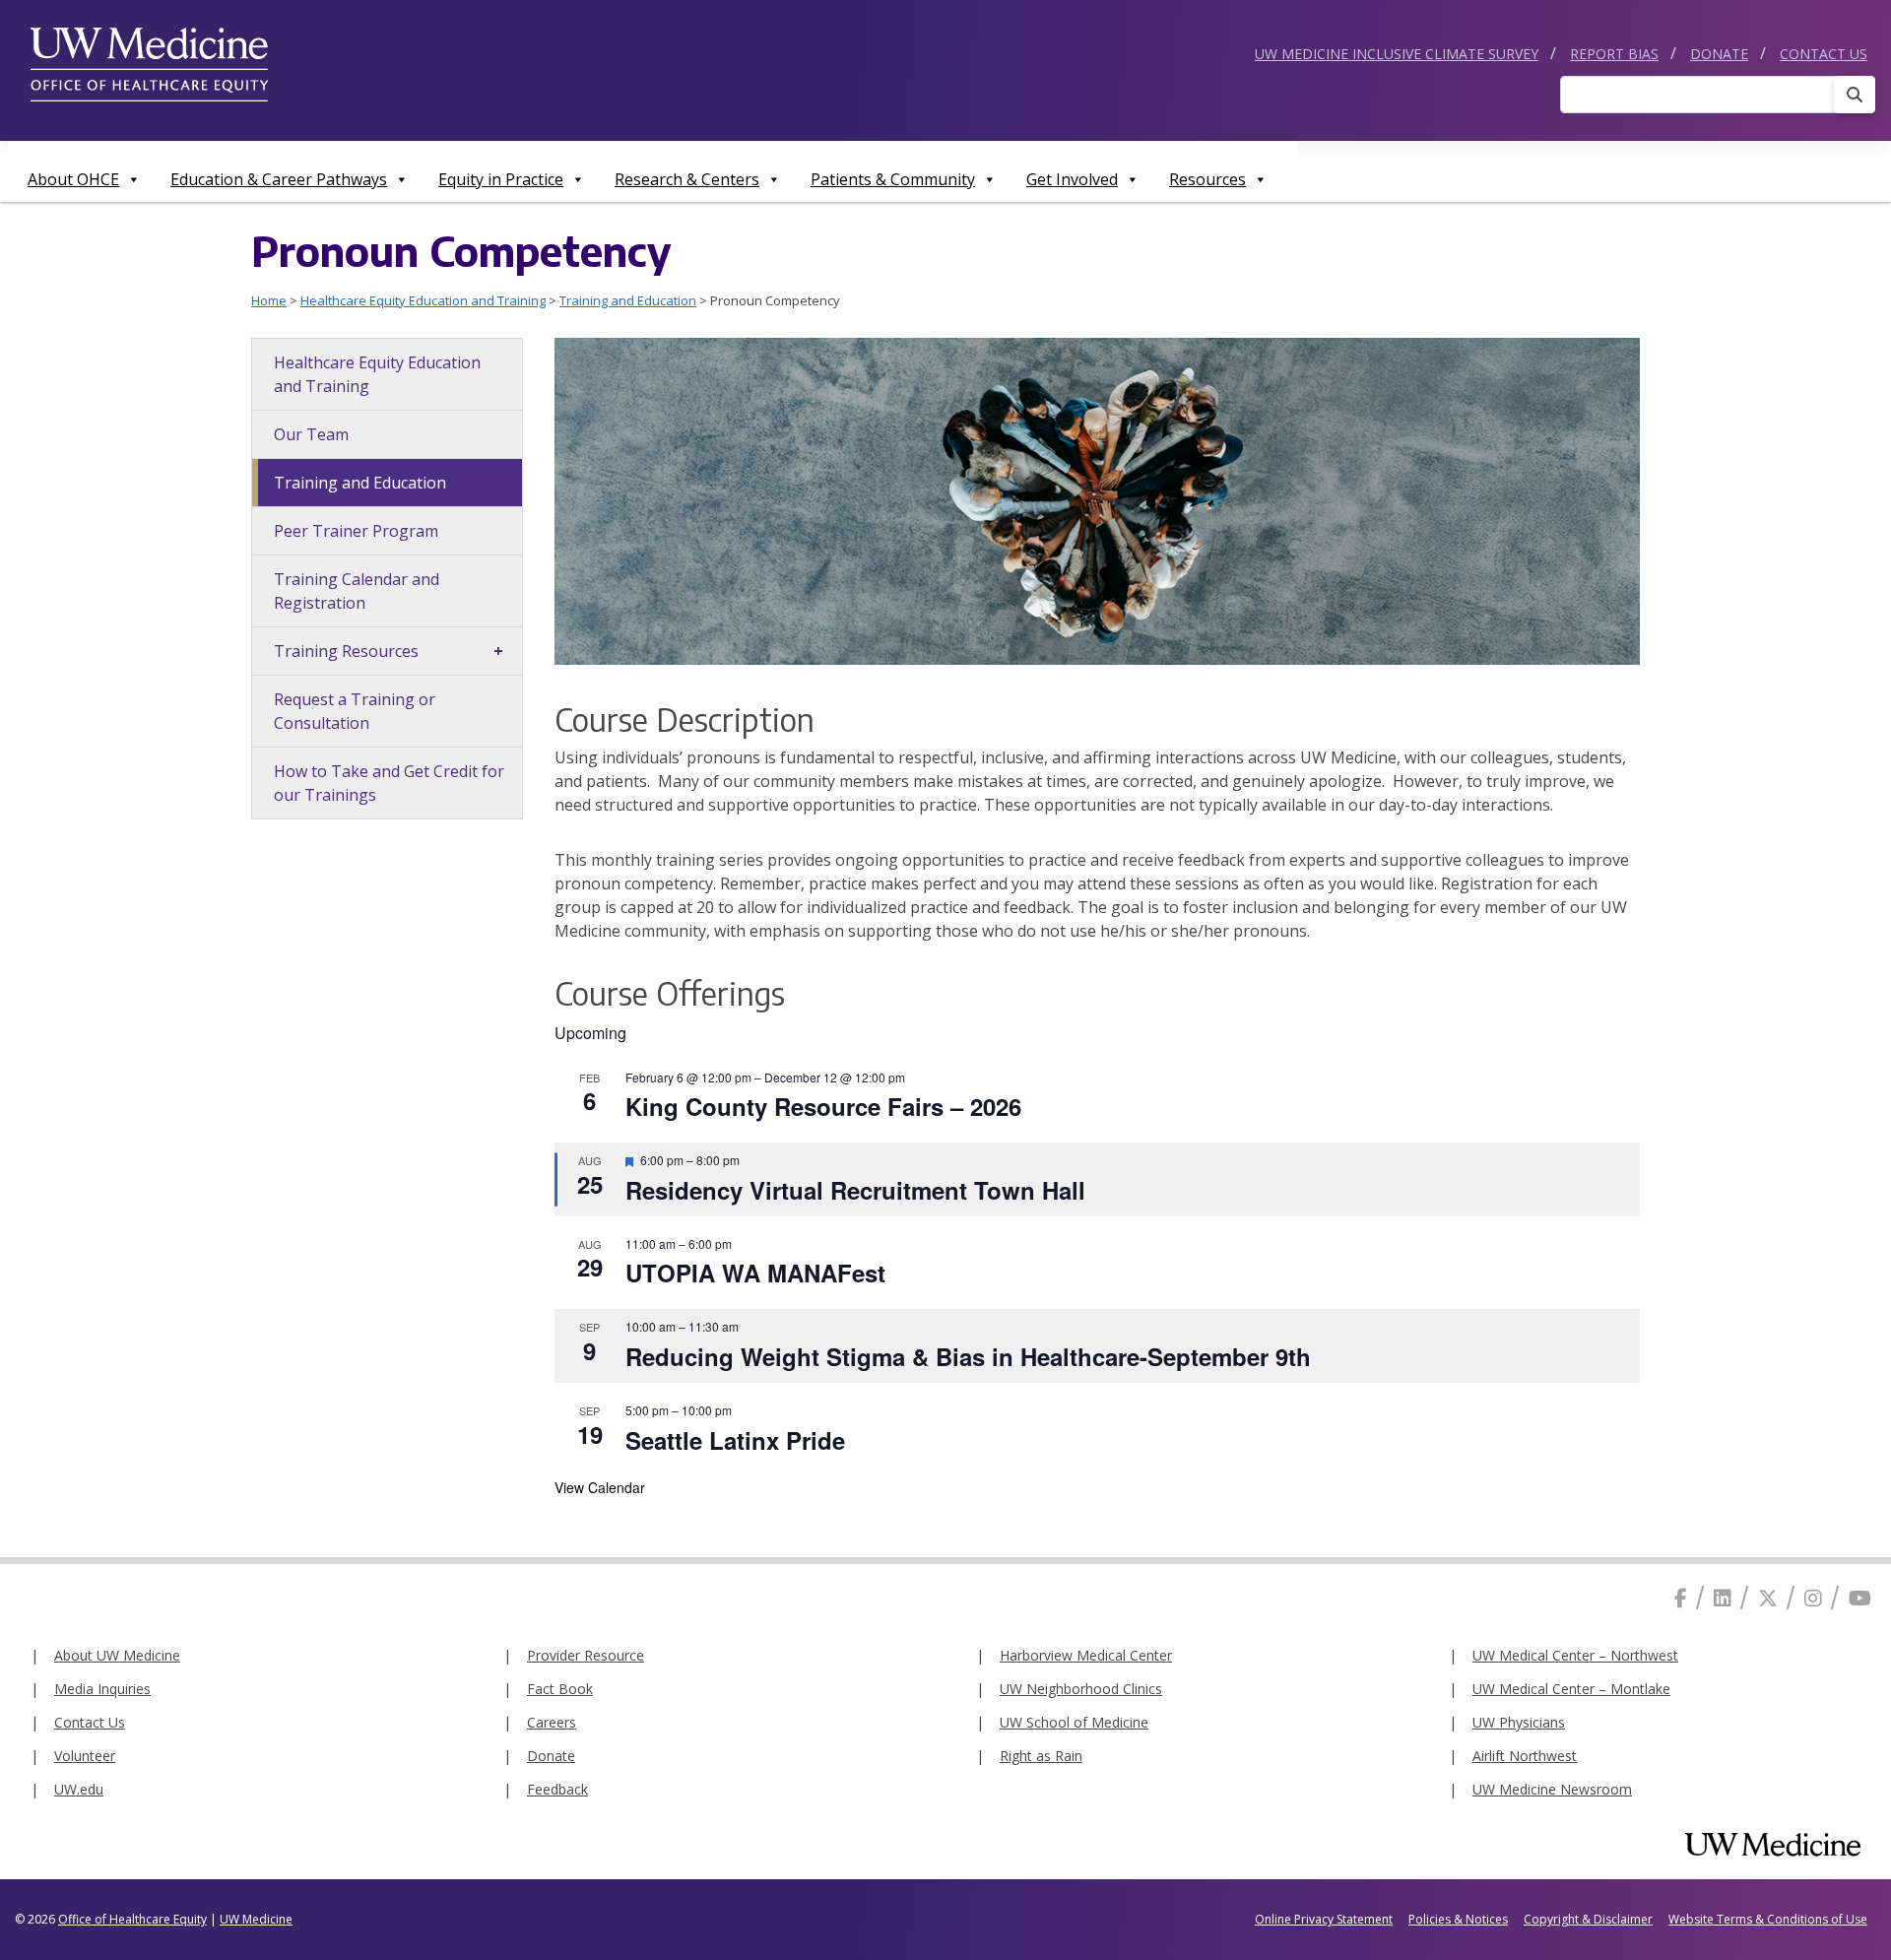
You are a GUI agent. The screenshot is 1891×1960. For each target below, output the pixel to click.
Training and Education (628, 300)
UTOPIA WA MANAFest (755, 1273)
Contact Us (1824, 54)
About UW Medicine (117, 1655)
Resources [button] (1207, 179)
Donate (1719, 54)
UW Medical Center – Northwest (1575, 1655)
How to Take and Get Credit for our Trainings (389, 783)
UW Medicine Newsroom (1552, 1789)
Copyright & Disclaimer (1588, 1919)
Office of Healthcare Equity (132, 1919)
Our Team (311, 434)
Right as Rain (1041, 1756)
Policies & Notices (1458, 1919)
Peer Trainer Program (356, 531)
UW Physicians (1519, 1722)
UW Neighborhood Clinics (1081, 1689)
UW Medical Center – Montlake (1571, 1689)
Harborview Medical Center (1086, 1655)
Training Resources (346, 651)
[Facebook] (1681, 1598)
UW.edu (79, 1789)
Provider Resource (586, 1655)
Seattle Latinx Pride (735, 1440)
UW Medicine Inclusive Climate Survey (1397, 54)
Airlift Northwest (1525, 1756)
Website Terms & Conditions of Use (1768, 1919)
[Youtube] (1860, 1598)
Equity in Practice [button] (501, 179)
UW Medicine (256, 1919)
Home (269, 300)
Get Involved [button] (1072, 179)
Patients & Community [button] (893, 179)
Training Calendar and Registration (357, 591)
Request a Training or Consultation (355, 711)
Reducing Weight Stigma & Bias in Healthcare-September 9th (968, 1356)
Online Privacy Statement (1324, 1919)
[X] (1768, 1598)
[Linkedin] (1723, 1598)
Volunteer (85, 1756)
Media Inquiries (102, 1689)
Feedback (557, 1789)
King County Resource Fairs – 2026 (823, 1106)
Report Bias (1614, 54)
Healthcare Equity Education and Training (423, 300)
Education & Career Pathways (279, 179)
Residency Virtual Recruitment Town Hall (855, 1190)
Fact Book (560, 1689)
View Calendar (600, 1487)
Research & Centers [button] (687, 179)
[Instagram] (1813, 1598)
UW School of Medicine (1074, 1722)
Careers (552, 1722)
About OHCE (73, 179)
